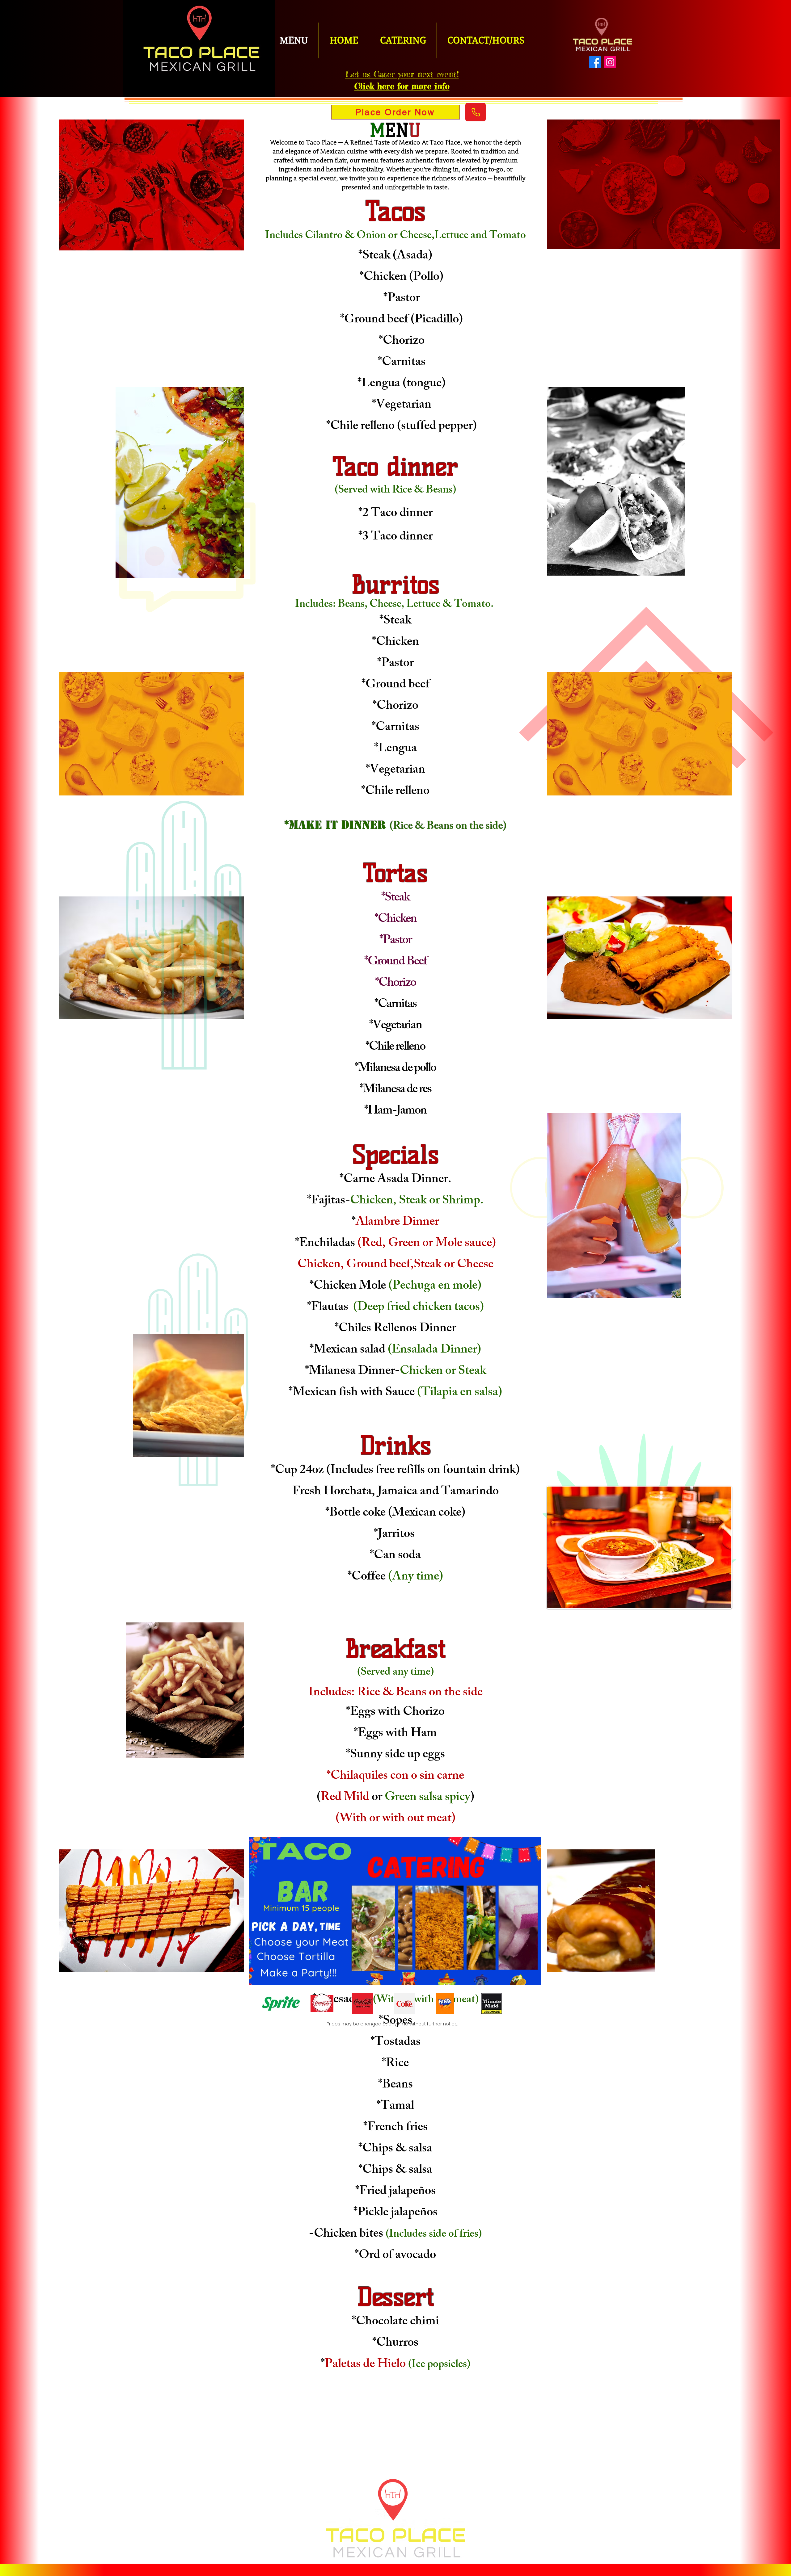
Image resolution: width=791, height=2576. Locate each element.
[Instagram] (610, 62)
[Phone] (476, 112)
